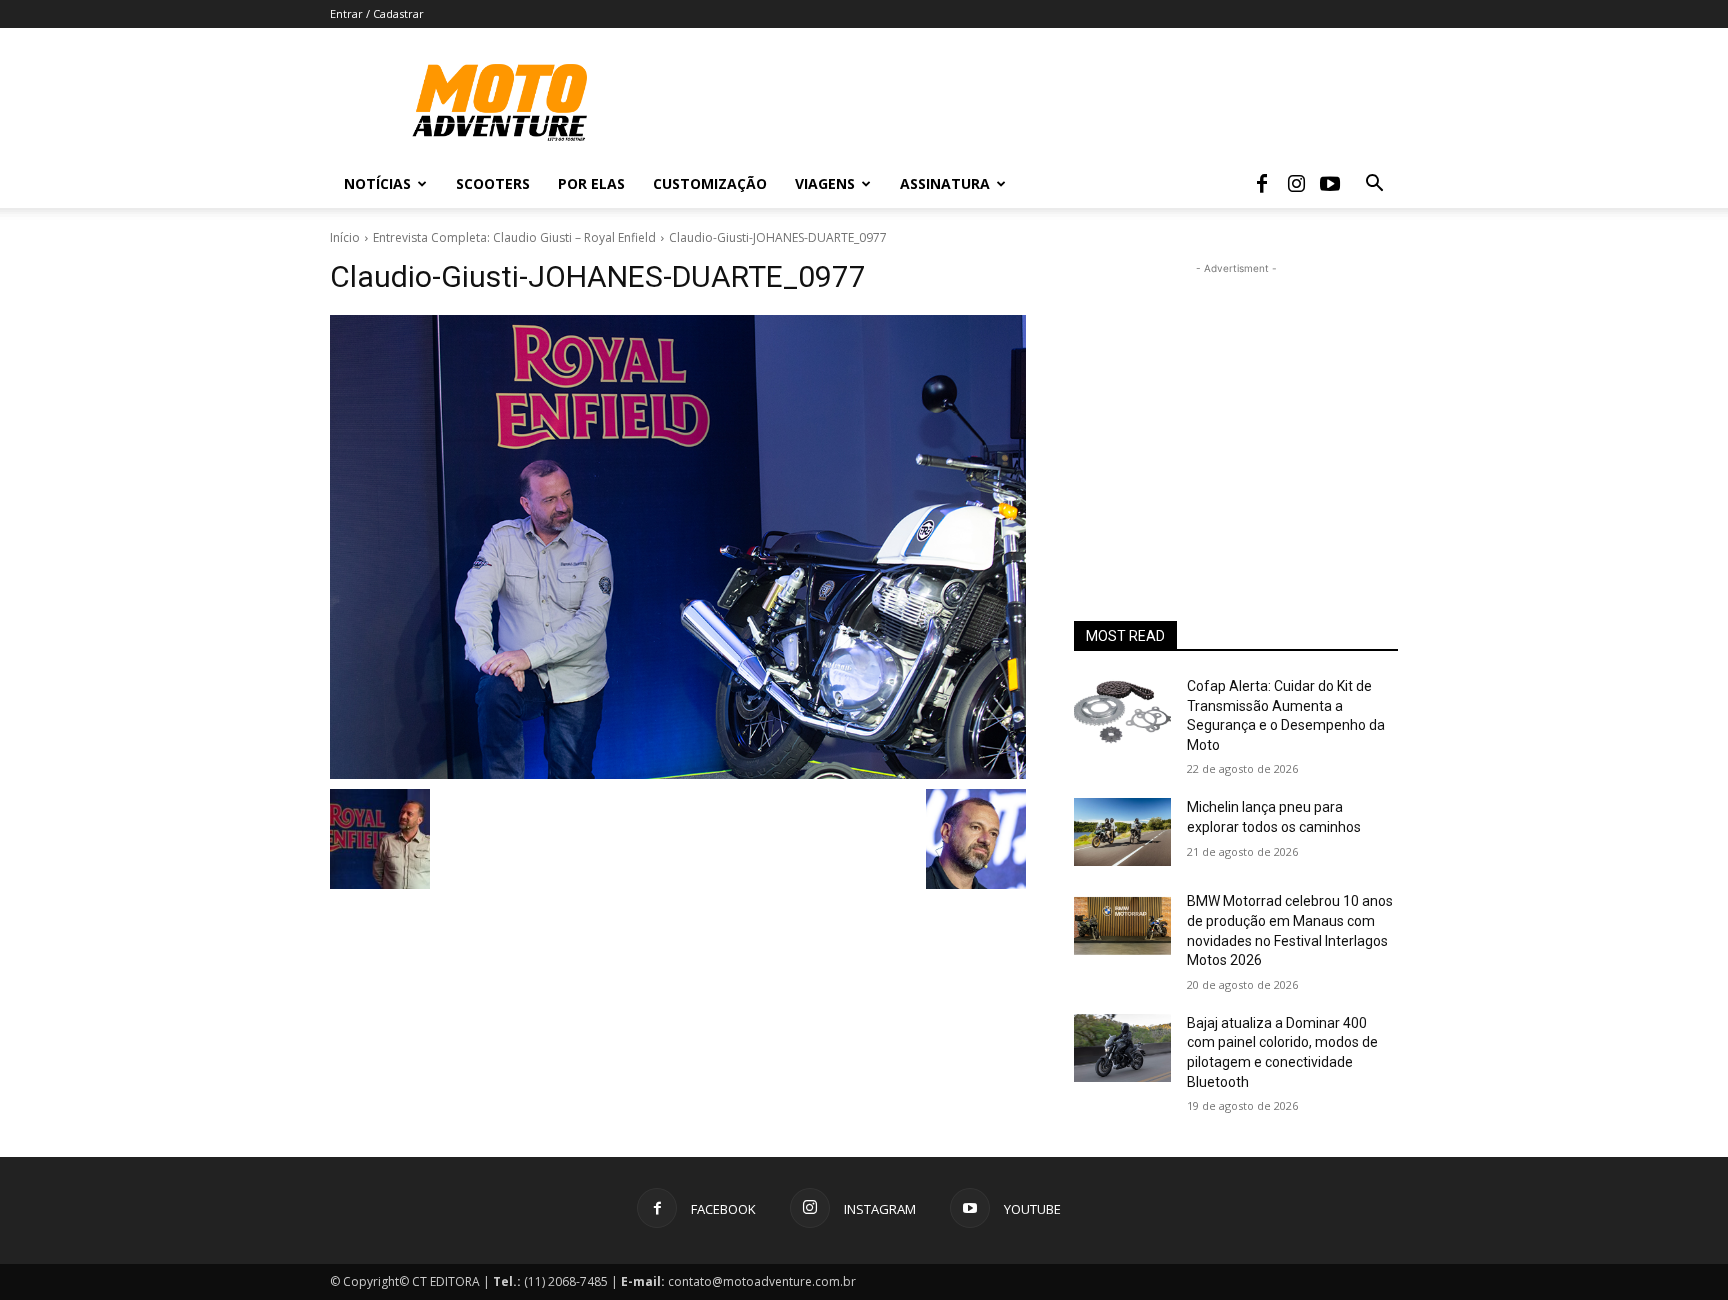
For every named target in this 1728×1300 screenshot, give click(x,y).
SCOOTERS (493, 183)
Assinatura (945, 183)
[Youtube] (1330, 184)
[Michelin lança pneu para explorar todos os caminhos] (1122, 832)
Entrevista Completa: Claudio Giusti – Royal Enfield (514, 237)
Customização (710, 183)
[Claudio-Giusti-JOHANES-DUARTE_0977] (678, 547)
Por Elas (591, 183)
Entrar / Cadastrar (377, 13)
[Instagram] (1296, 184)
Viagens (825, 183)
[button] (1374, 185)
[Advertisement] (1236, 404)
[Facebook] (1262, 184)
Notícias (377, 183)
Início (345, 237)
